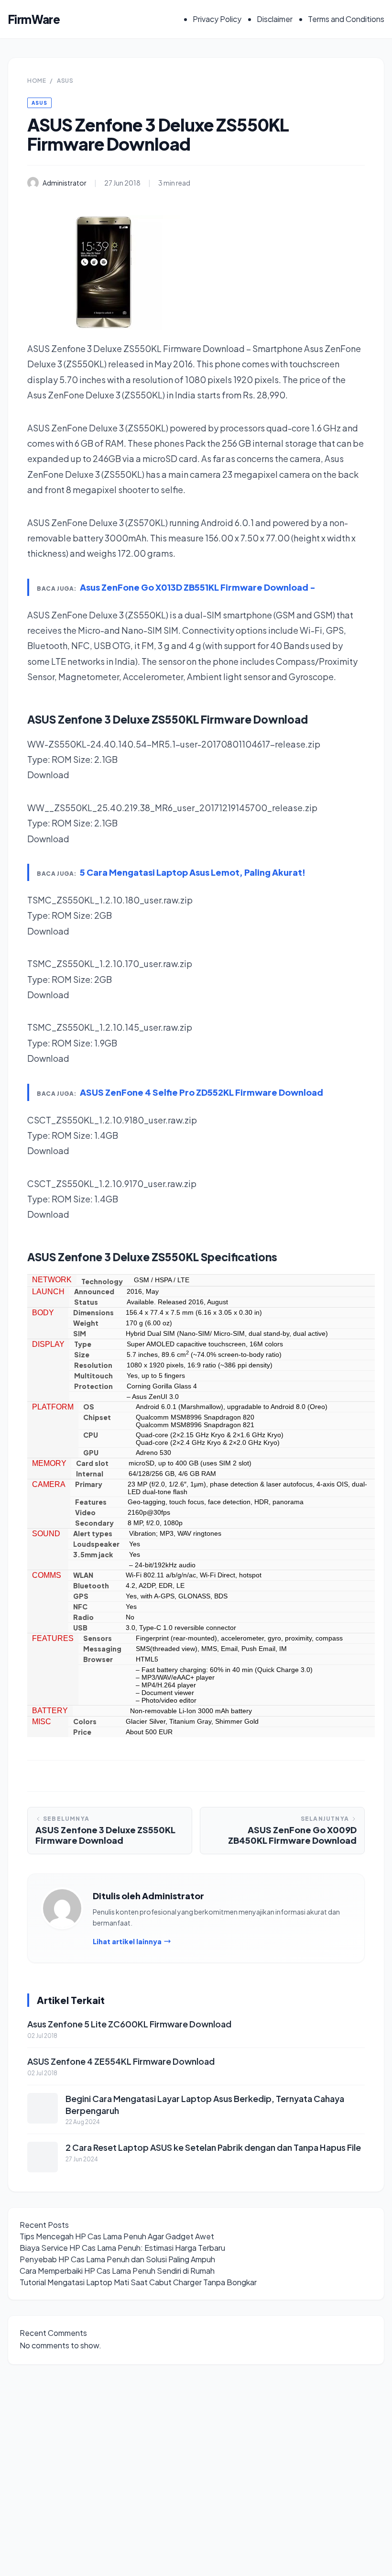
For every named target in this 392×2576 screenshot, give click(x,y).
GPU (91, 1453)
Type (83, 1344)
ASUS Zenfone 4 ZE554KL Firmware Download (121, 2061)
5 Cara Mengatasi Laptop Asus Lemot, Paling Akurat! (193, 872)
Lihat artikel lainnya (127, 1941)
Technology (102, 1281)
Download (48, 775)
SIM (80, 1333)
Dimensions (93, 1312)
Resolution (93, 1365)
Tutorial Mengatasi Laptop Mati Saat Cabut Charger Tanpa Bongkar (138, 2282)
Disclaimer (275, 19)
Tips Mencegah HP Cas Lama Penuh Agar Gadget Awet (117, 2236)
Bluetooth (91, 1585)
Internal (90, 1474)
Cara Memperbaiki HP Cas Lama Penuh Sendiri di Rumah (117, 2271)
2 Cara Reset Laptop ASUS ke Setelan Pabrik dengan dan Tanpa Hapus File (213, 2147)
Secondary (94, 1523)
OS (89, 1407)
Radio (83, 1617)
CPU (91, 1435)
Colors (85, 1721)
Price (82, 1732)
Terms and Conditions (346, 19)
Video (85, 1512)
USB (80, 1628)
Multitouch (93, 1376)
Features (91, 1502)
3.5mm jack (93, 1554)
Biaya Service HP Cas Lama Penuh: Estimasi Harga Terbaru (122, 2248)
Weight (86, 1323)
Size (82, 1354)
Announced (94, 1291)
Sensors (98, 1638)
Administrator (65, 183)
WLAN (83, 1575)
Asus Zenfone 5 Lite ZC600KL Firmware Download (129, 2024)
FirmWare (34, 19)
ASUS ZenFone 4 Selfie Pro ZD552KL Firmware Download (201, 1092)
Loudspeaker (96, 1544)
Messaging (102, 1649)
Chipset (97, 1417)
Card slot (92, 1463)
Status (86, 1302)
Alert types (93, 1533)
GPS (81, 1596)
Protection (93, 1386)
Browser (98, 1659)
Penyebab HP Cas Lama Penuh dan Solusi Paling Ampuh (117, 2259)
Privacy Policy (217, 19)
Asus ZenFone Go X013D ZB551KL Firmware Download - (198, 587)
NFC (80, 1607)
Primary (89, 1484)
